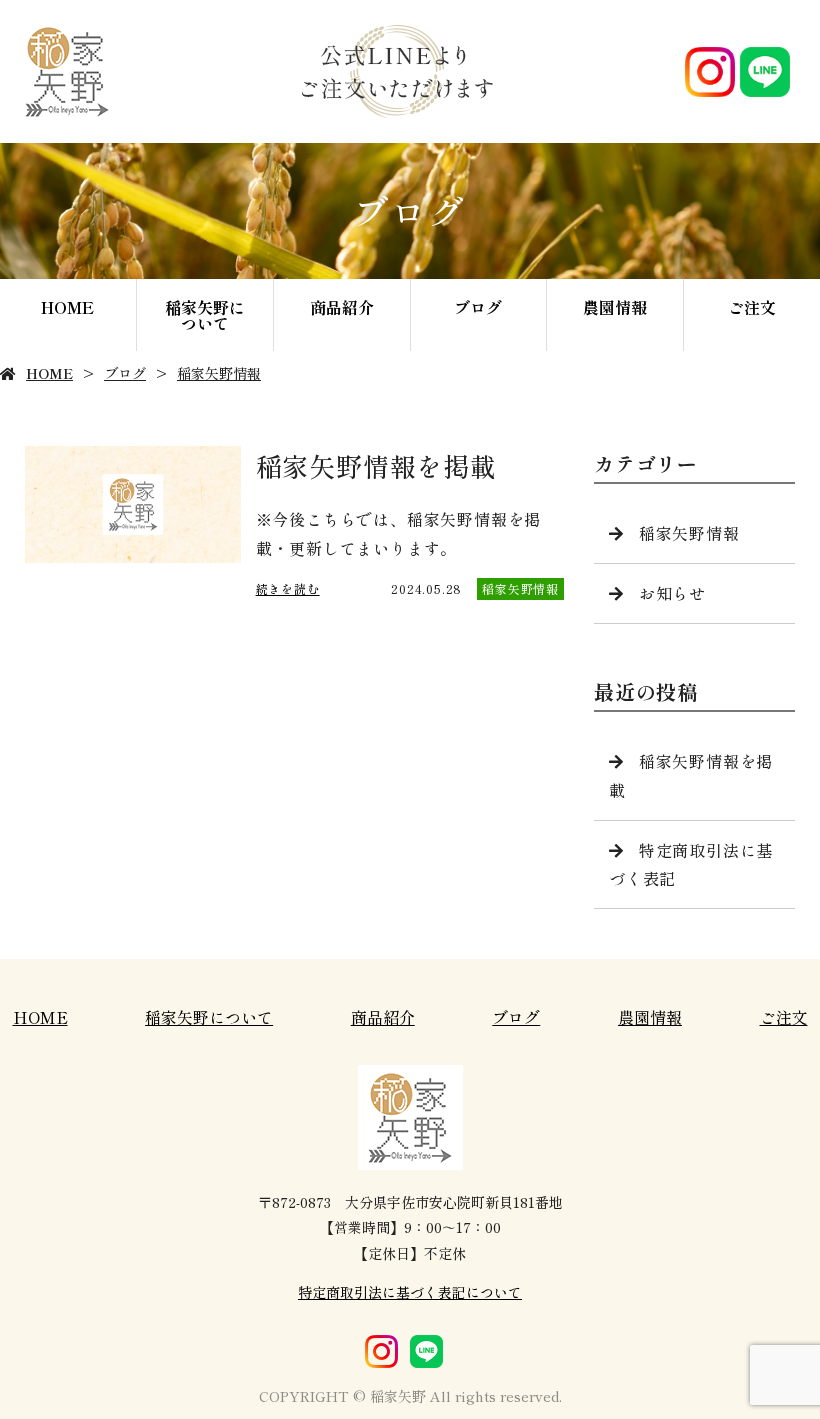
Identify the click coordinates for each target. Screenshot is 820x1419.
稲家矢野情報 (219, 373)
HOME (67, 307)
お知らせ (672, 593)
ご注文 (752, 307)
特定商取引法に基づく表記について (410, 1292)
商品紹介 (342, 307)
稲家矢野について (205, 315)
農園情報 (615, 307)
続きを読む (288, 588)
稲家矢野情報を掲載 (691, 775)
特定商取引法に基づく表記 (691, 864)
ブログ (478, 307)
